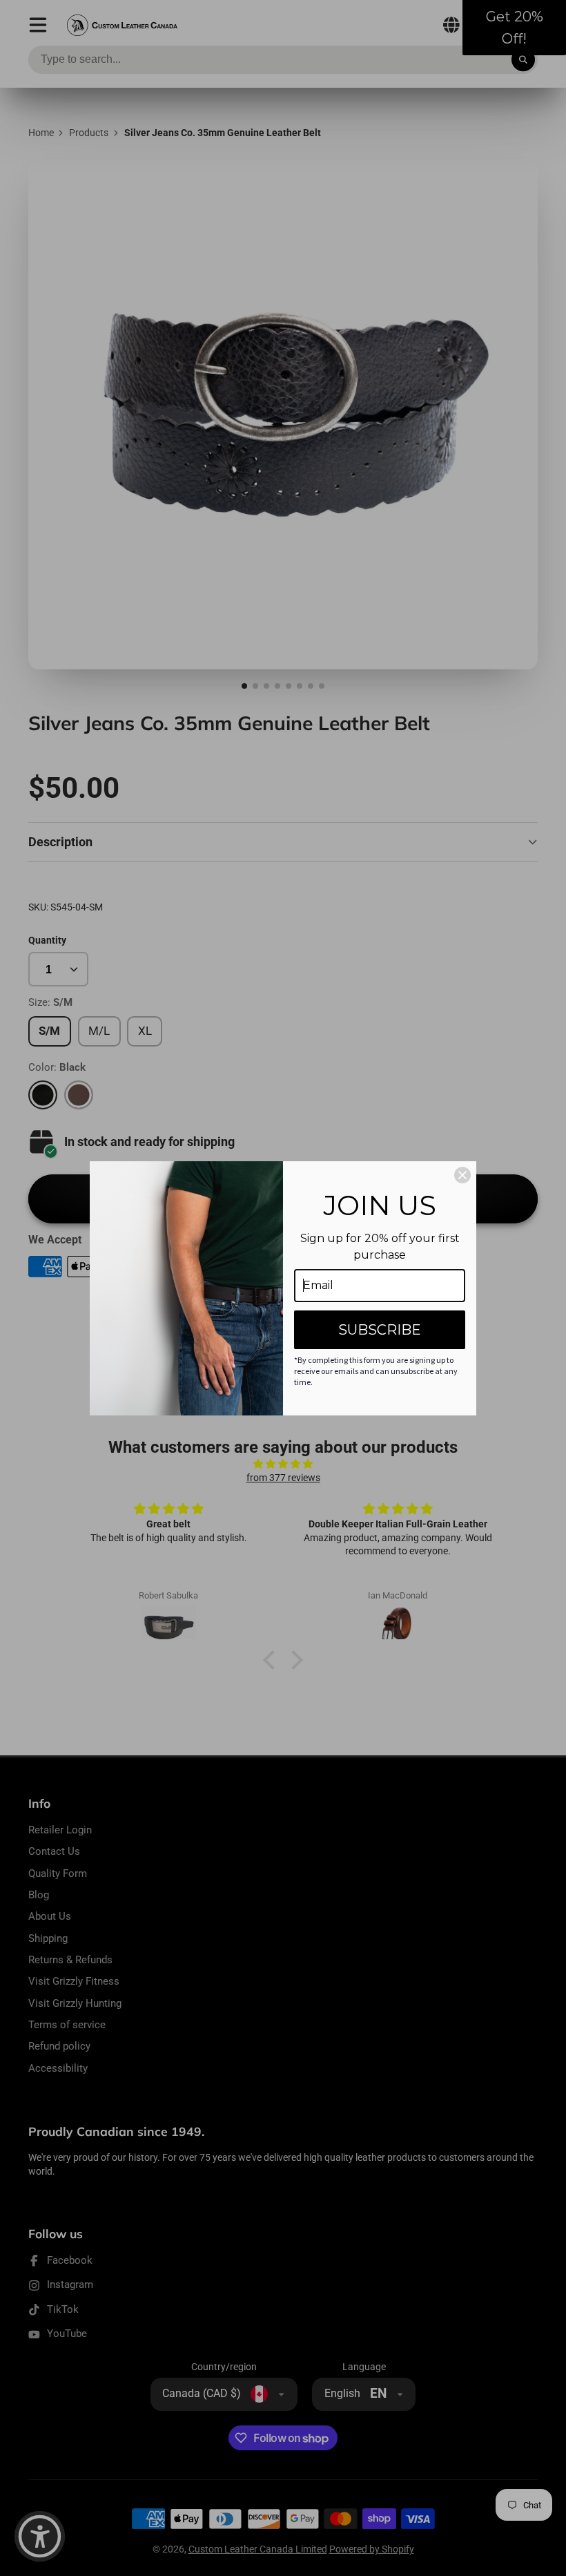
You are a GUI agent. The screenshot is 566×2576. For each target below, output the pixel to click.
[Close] (462, 1175)
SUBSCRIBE (380, 1330)
